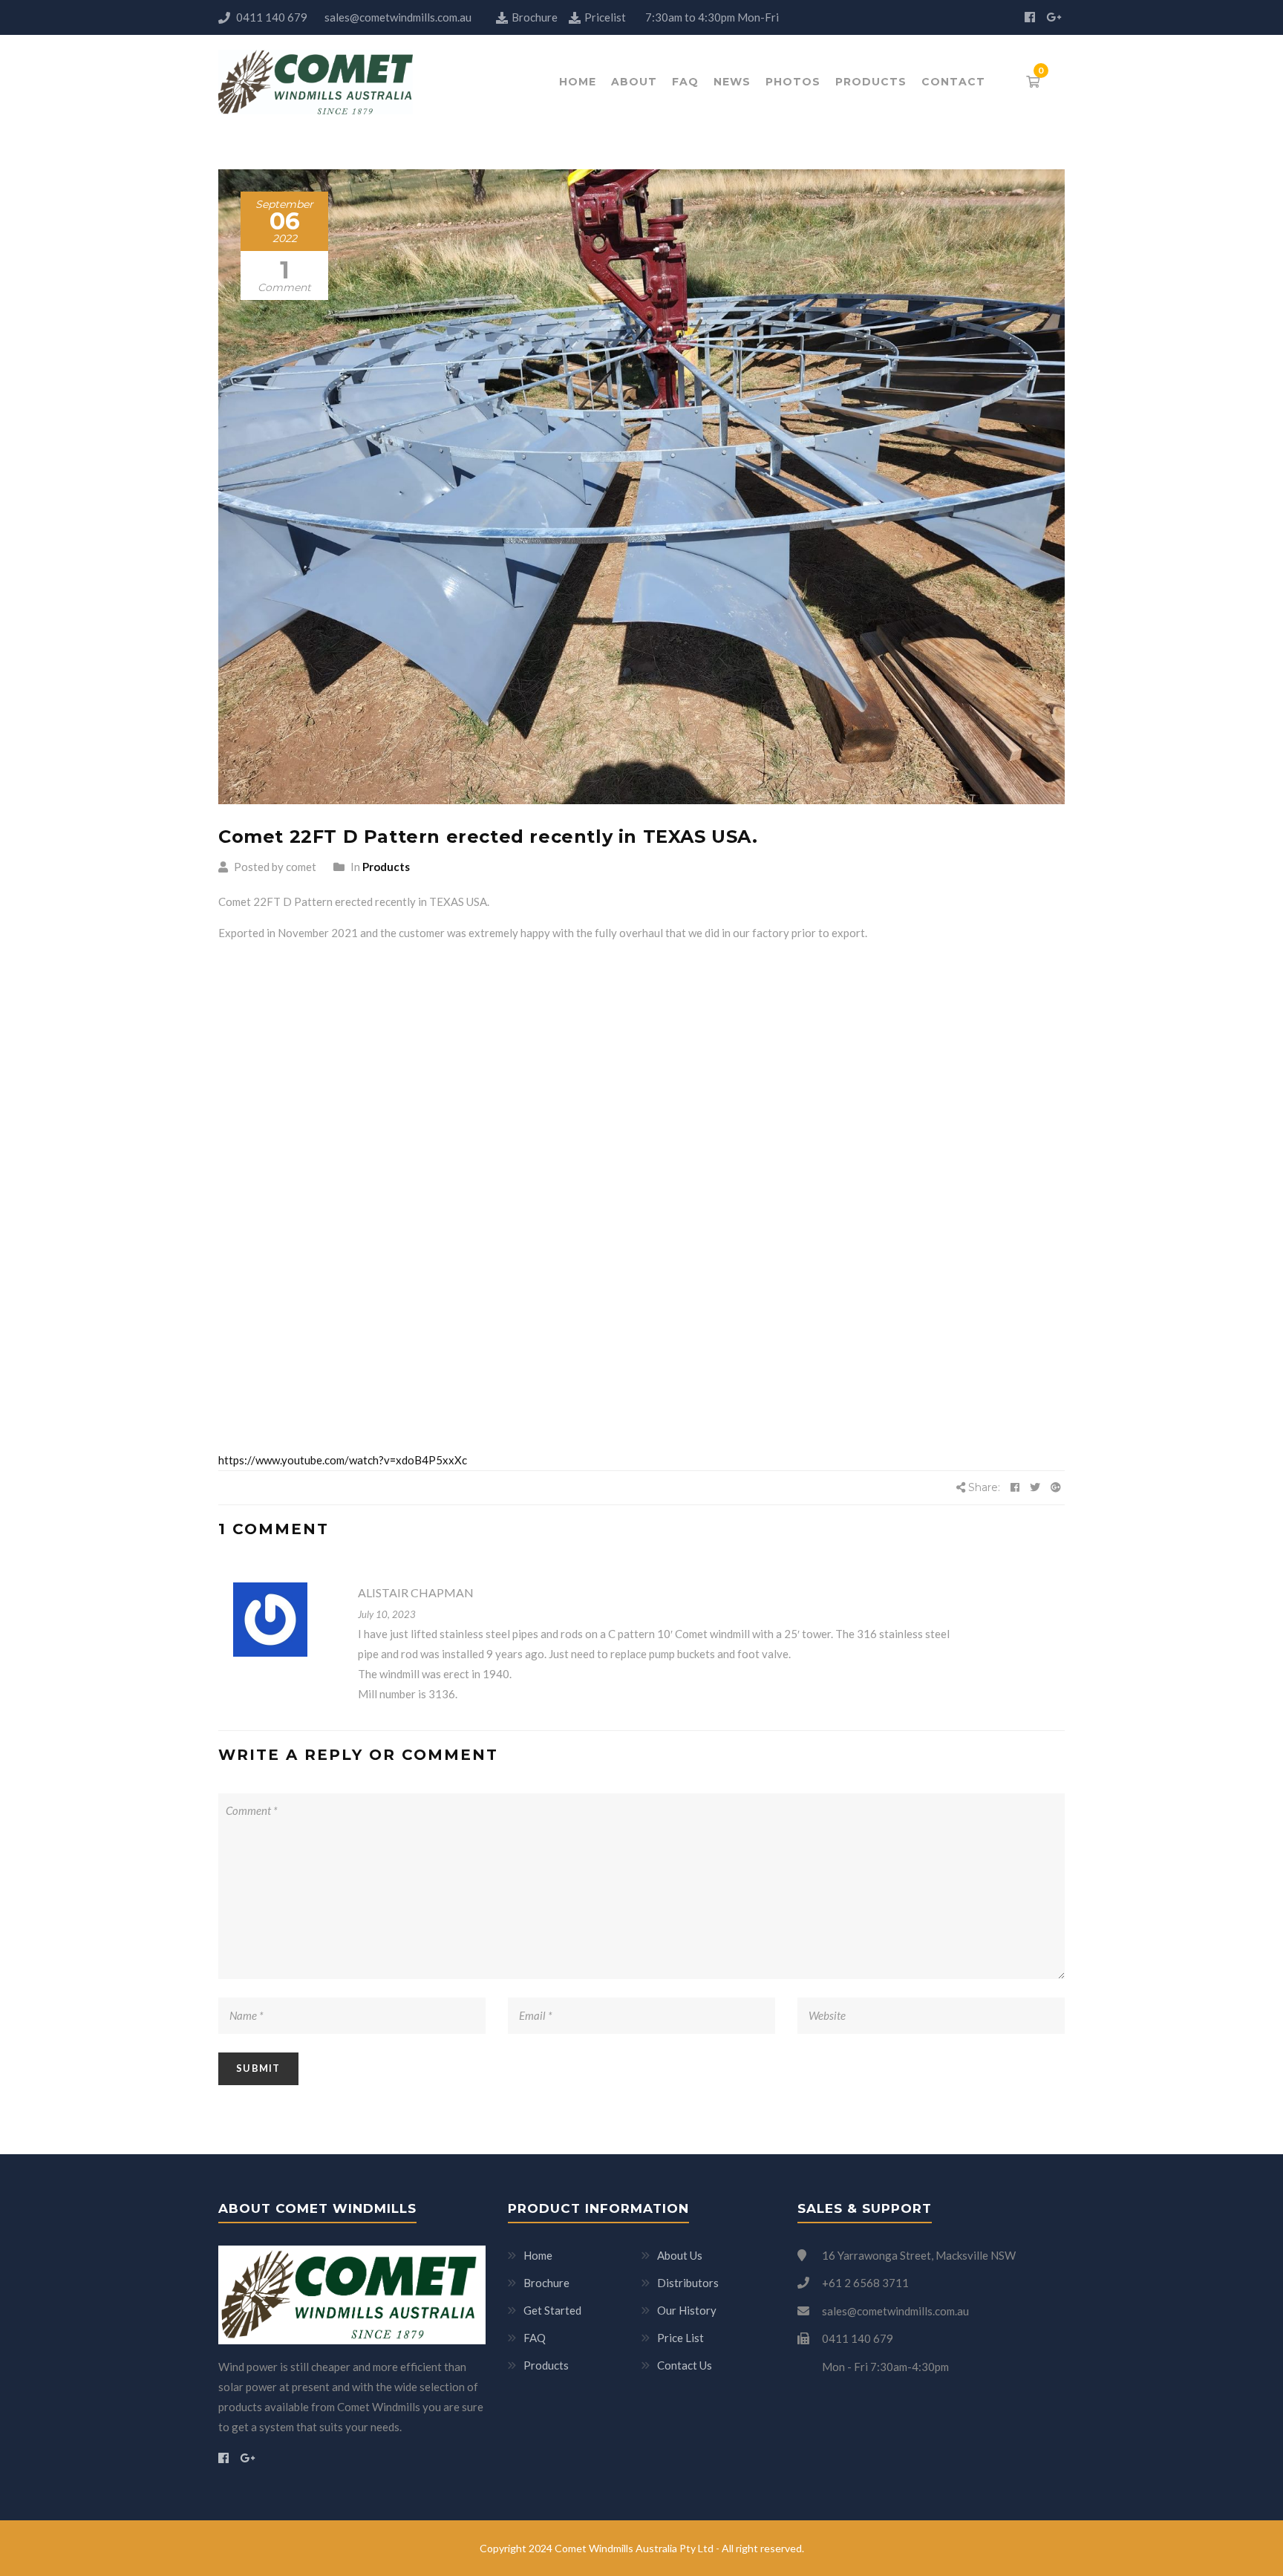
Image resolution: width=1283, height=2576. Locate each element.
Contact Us (685, 2365)
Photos (793, 82)
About (634, 82)
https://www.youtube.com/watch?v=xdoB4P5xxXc (343, 1460)
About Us (680, 2255)
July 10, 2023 (387, 1614)
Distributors (688, 2283)
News (732, 82)
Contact (953, 82)
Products (871, 82)
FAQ (685, 82)
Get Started (552, 2310)
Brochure (536, 17)
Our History (687, 2310)
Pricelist (605, 17)
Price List (680, 2338)
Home (578, 82)
